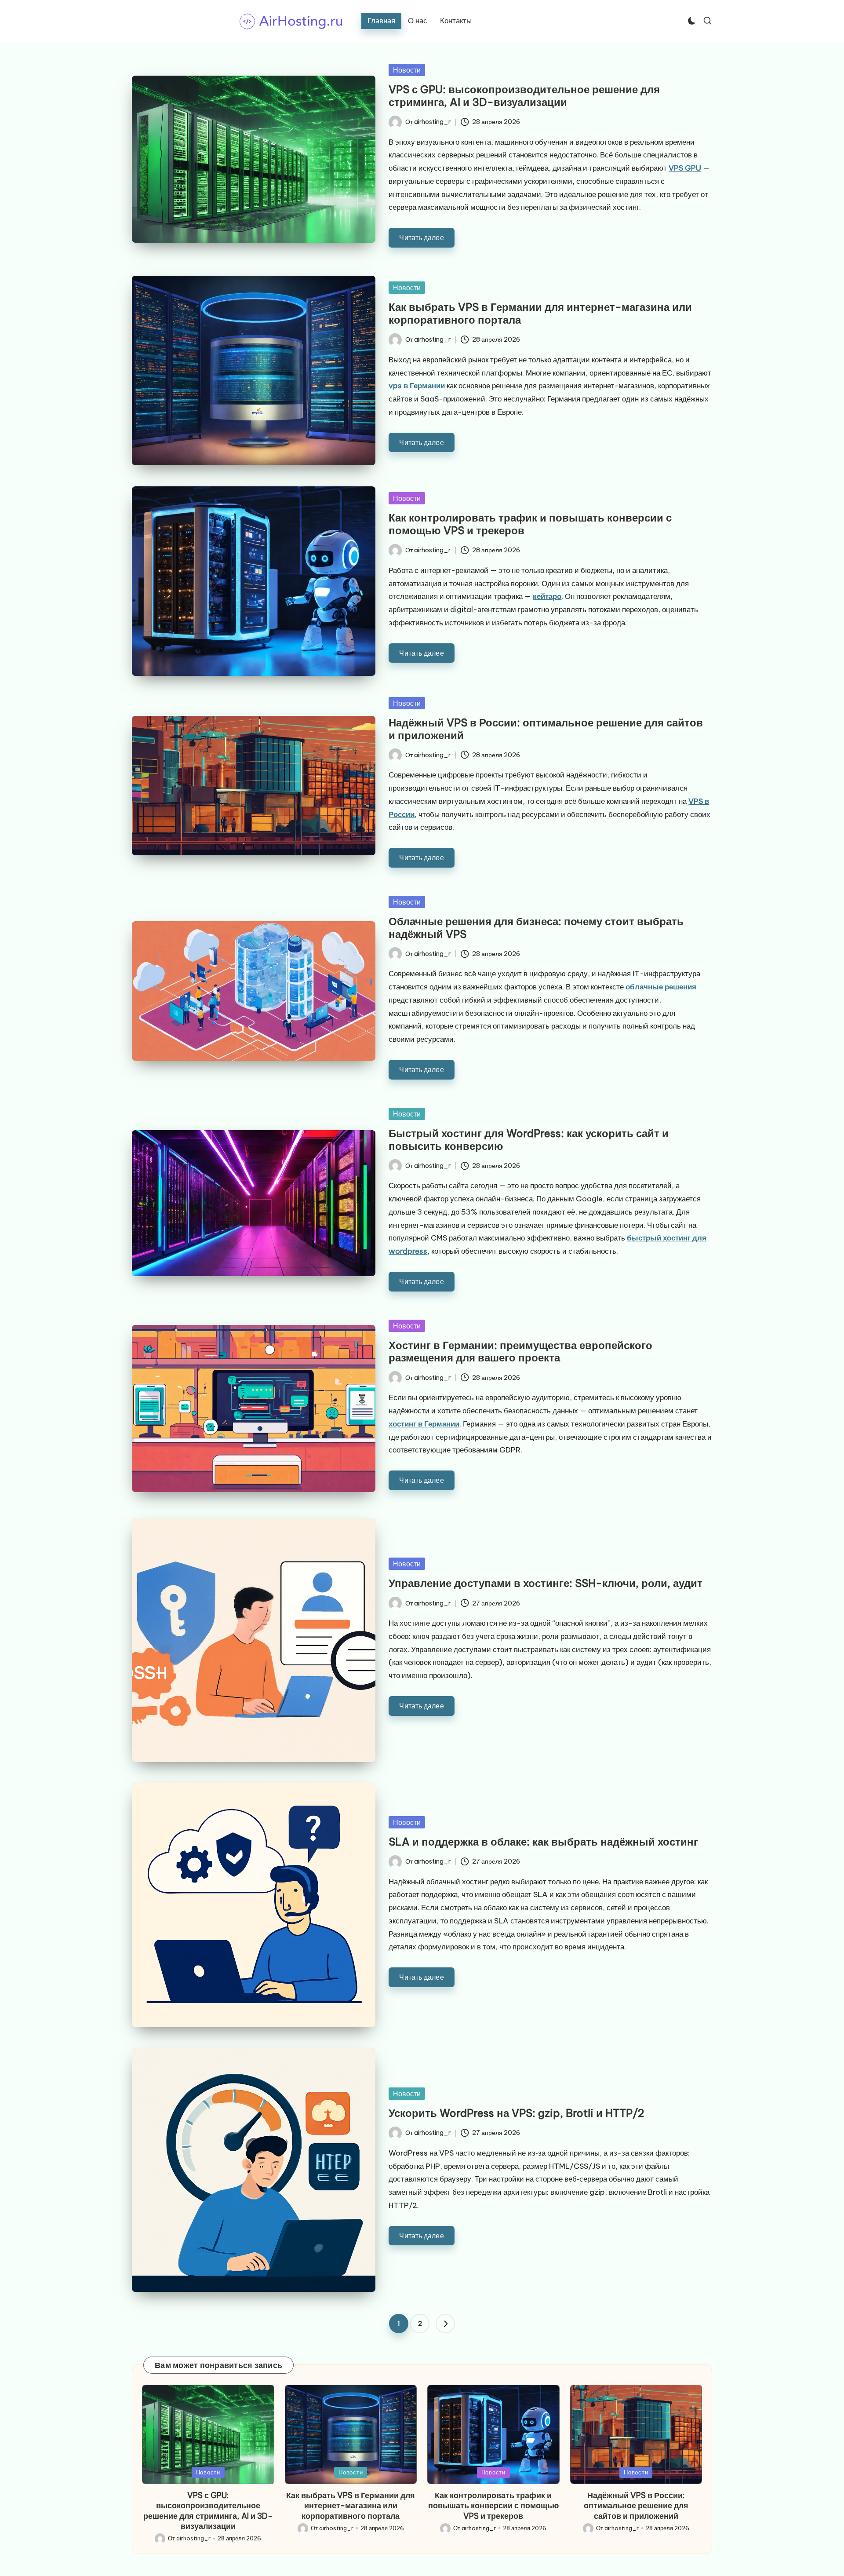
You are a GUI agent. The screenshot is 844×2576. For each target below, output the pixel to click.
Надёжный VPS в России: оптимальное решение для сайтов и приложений (546, 729)
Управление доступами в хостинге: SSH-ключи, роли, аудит (546, 1583)
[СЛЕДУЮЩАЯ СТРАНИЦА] (445, 2324)
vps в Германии (417, 386)
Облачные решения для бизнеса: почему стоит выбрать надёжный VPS (536, 928)
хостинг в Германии (424, 1424)
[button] (445, 2324)
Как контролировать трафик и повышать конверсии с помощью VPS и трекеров (530, 524)
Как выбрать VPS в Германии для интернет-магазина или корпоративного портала (540, 313)
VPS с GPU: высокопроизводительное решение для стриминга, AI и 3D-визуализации (524, 96)
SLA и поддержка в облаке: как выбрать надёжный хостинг (543, 1842)
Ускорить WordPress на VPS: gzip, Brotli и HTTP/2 (517, 2113)
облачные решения (661, 987)
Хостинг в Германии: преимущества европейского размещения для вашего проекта (520, 1352)
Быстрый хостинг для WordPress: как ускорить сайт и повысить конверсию (529, 1140)
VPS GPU (685, 168)
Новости (407, 70)
